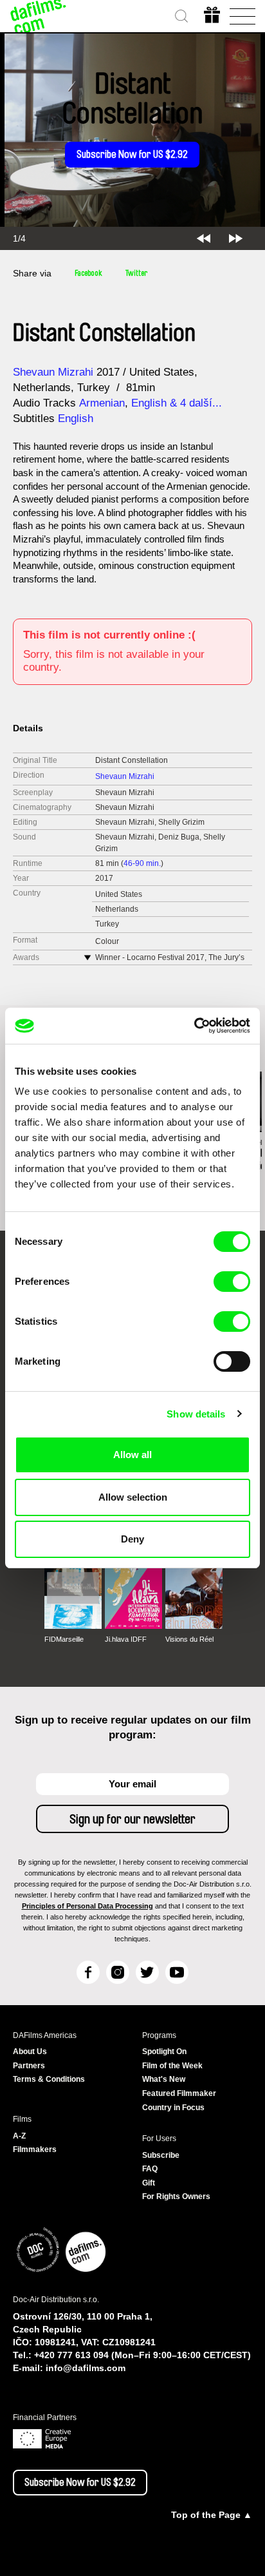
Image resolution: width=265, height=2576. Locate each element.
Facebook (88, 273)
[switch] (232, 1282)
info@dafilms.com (86, 2368)
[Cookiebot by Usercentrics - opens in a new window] (194, 1026)
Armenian (102, 403)
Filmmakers (35, 2149)
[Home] (39, 16)
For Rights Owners (176, 2196)
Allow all (132, 1455)
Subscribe (161, 2155)
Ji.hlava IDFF (126, 1639)
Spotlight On (164, 2052)
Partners (29, 2066)
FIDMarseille (64, 1639)
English (149, 403)
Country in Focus (173, 2108)
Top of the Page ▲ (212, 2515)
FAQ (150, 2169)
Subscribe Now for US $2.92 (132, 155)
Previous (204, 238)
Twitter (136, 273)
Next (236, 238)
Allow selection (133, 1497)
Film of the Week (172, 2066)
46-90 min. (142, 863)
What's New (164, 2079)
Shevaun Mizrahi (53, 372)
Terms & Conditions (49, 2079)
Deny (132, 1539)
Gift (149, 2183)
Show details (196, 1414)
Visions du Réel (189, 1639)
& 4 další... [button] (197, 403)
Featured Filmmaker (179, 2093)
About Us (30, 2052)
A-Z (19, 2136)
